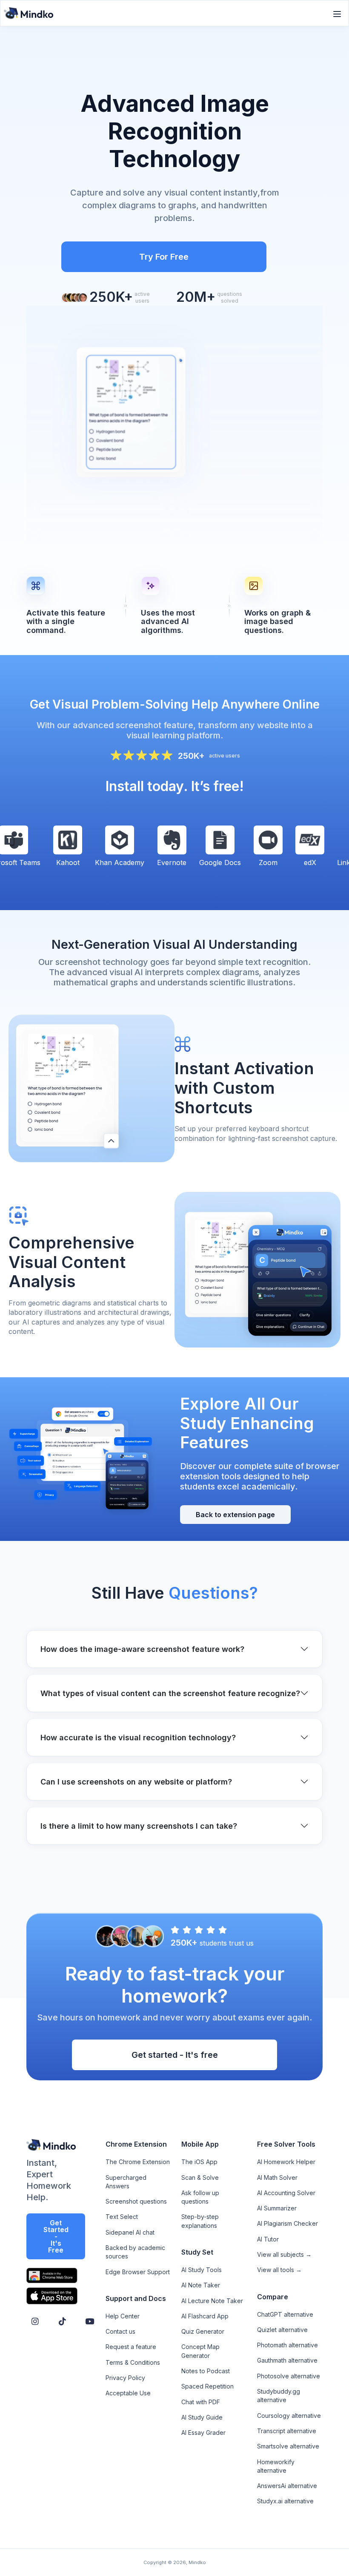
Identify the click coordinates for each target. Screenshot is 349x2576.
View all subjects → (284, 2254)
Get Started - (56, 2236)
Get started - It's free (175, 2055)
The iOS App (199, 2162)
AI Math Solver (277, 2177)
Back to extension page (235, 1515)
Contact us (120, 2331)
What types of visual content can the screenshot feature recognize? (170, 1693)
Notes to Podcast (206, 2371)
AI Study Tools (202, 2270)
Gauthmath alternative (287, 2360)
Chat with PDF (201, 2402)
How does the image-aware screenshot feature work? (142, 1649)
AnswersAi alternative (287, 2486)
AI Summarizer (277, 2208)
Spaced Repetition (207, 2386)
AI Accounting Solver (286, 2193)
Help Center (123, 2316)
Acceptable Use (128, 2393)
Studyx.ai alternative (285, 2501)
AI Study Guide (202, 2417)
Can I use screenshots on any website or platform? (136, 1782)
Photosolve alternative (289, 2376)
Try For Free (164, 257)
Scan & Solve (200, 2177)
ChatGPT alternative (285, 2314)
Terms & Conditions (133, 2362)
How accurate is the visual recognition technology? (138, 1738)
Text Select (122, 2217)
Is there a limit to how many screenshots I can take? (139, 1826)
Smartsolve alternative (288, 2446)
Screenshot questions (136, 2201)
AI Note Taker (201, 2285)
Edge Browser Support (138, 2272)
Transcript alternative (287, 2431)
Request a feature (131, 2347)
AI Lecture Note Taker (212, 2301)
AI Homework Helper (286, 2162)
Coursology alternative (289, 2416)
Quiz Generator (203, 2331)
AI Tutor (268, 2239)
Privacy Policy (125, 2378)
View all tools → (279, 2270)
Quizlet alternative (282, 2330)
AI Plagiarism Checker (287, 2223)
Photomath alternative (287, 2345)
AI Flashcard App (205, 2316)
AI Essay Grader (203, 2433)
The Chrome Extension (138, 2162)
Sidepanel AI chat (130, 2232)
